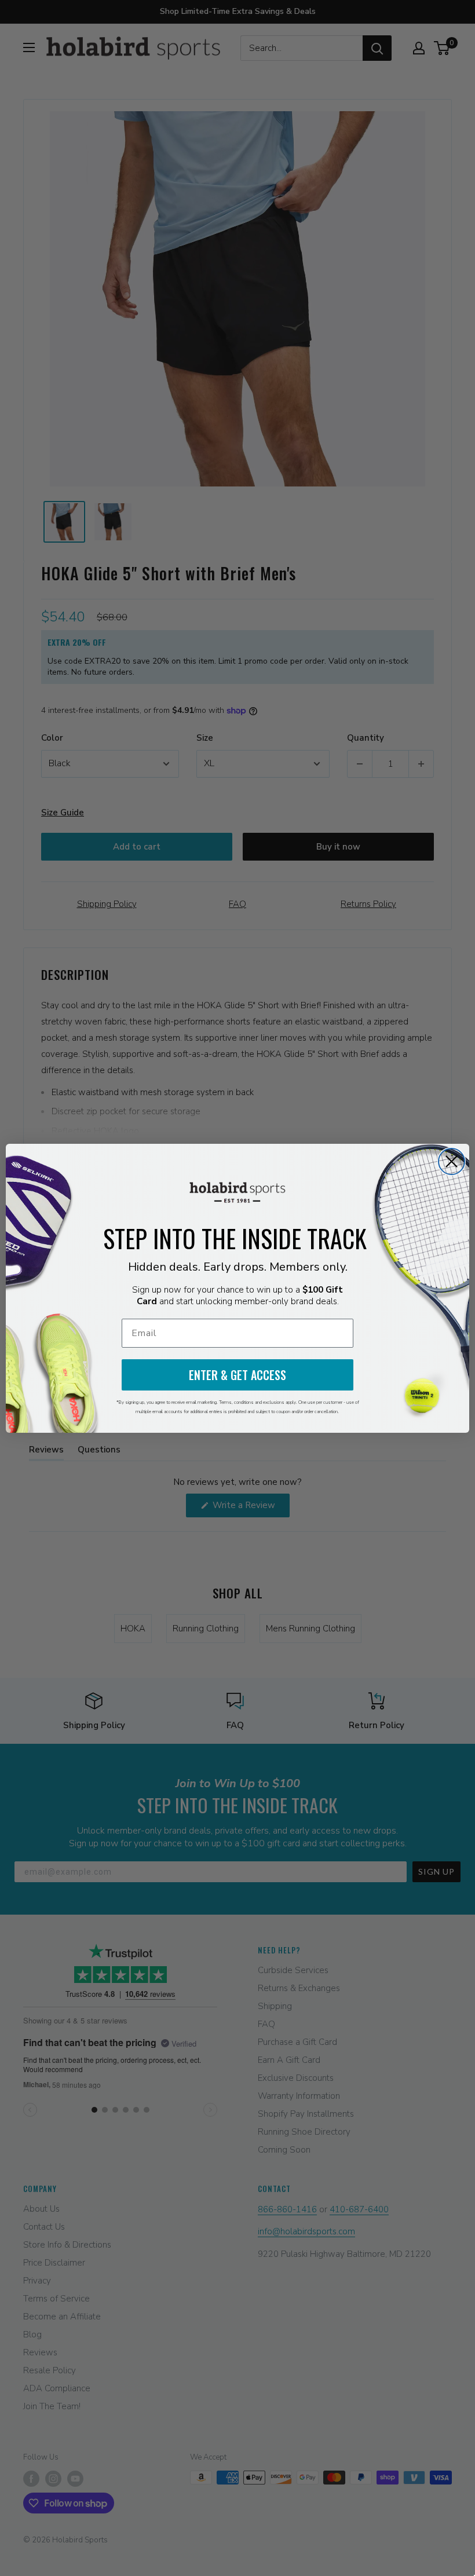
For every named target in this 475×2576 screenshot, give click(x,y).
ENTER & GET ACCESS (237, 1375)
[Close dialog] (452, 1161)
